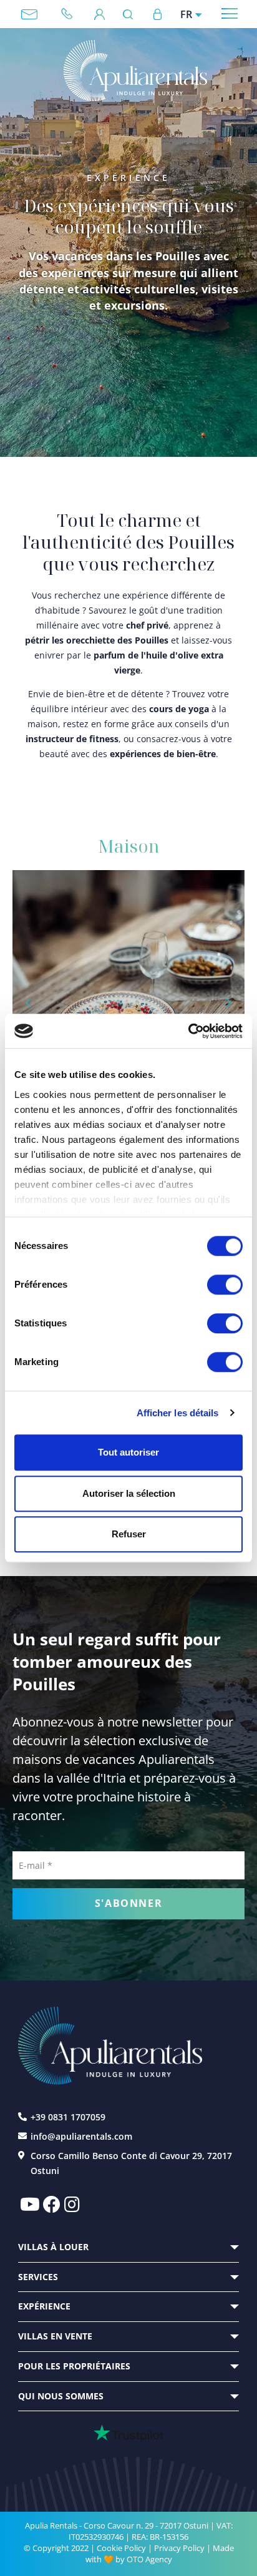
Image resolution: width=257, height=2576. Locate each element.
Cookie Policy (121, 2548)
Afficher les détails (178, 1413)
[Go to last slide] (29, 1003)
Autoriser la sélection (129, 1493)
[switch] (225, 1284)
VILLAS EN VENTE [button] (55, 2336)
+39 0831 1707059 (72, 14)
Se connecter (157, 14)
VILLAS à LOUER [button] (53, 2247)
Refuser (129, 1534)
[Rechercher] (131, 14)
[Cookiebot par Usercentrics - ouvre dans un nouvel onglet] (188, 1031)
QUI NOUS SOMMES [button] (61, 2396)
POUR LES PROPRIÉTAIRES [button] (74, 2366)
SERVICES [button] (38, 2277)
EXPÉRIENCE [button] (44, 2306)
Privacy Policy (179, 2548)
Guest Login (99, 14)
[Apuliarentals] (135, 71)
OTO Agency (149, 2559)
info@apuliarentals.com (29, 14)
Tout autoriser (128, 1452)
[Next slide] (228, 1003)
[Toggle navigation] (230, 13)
